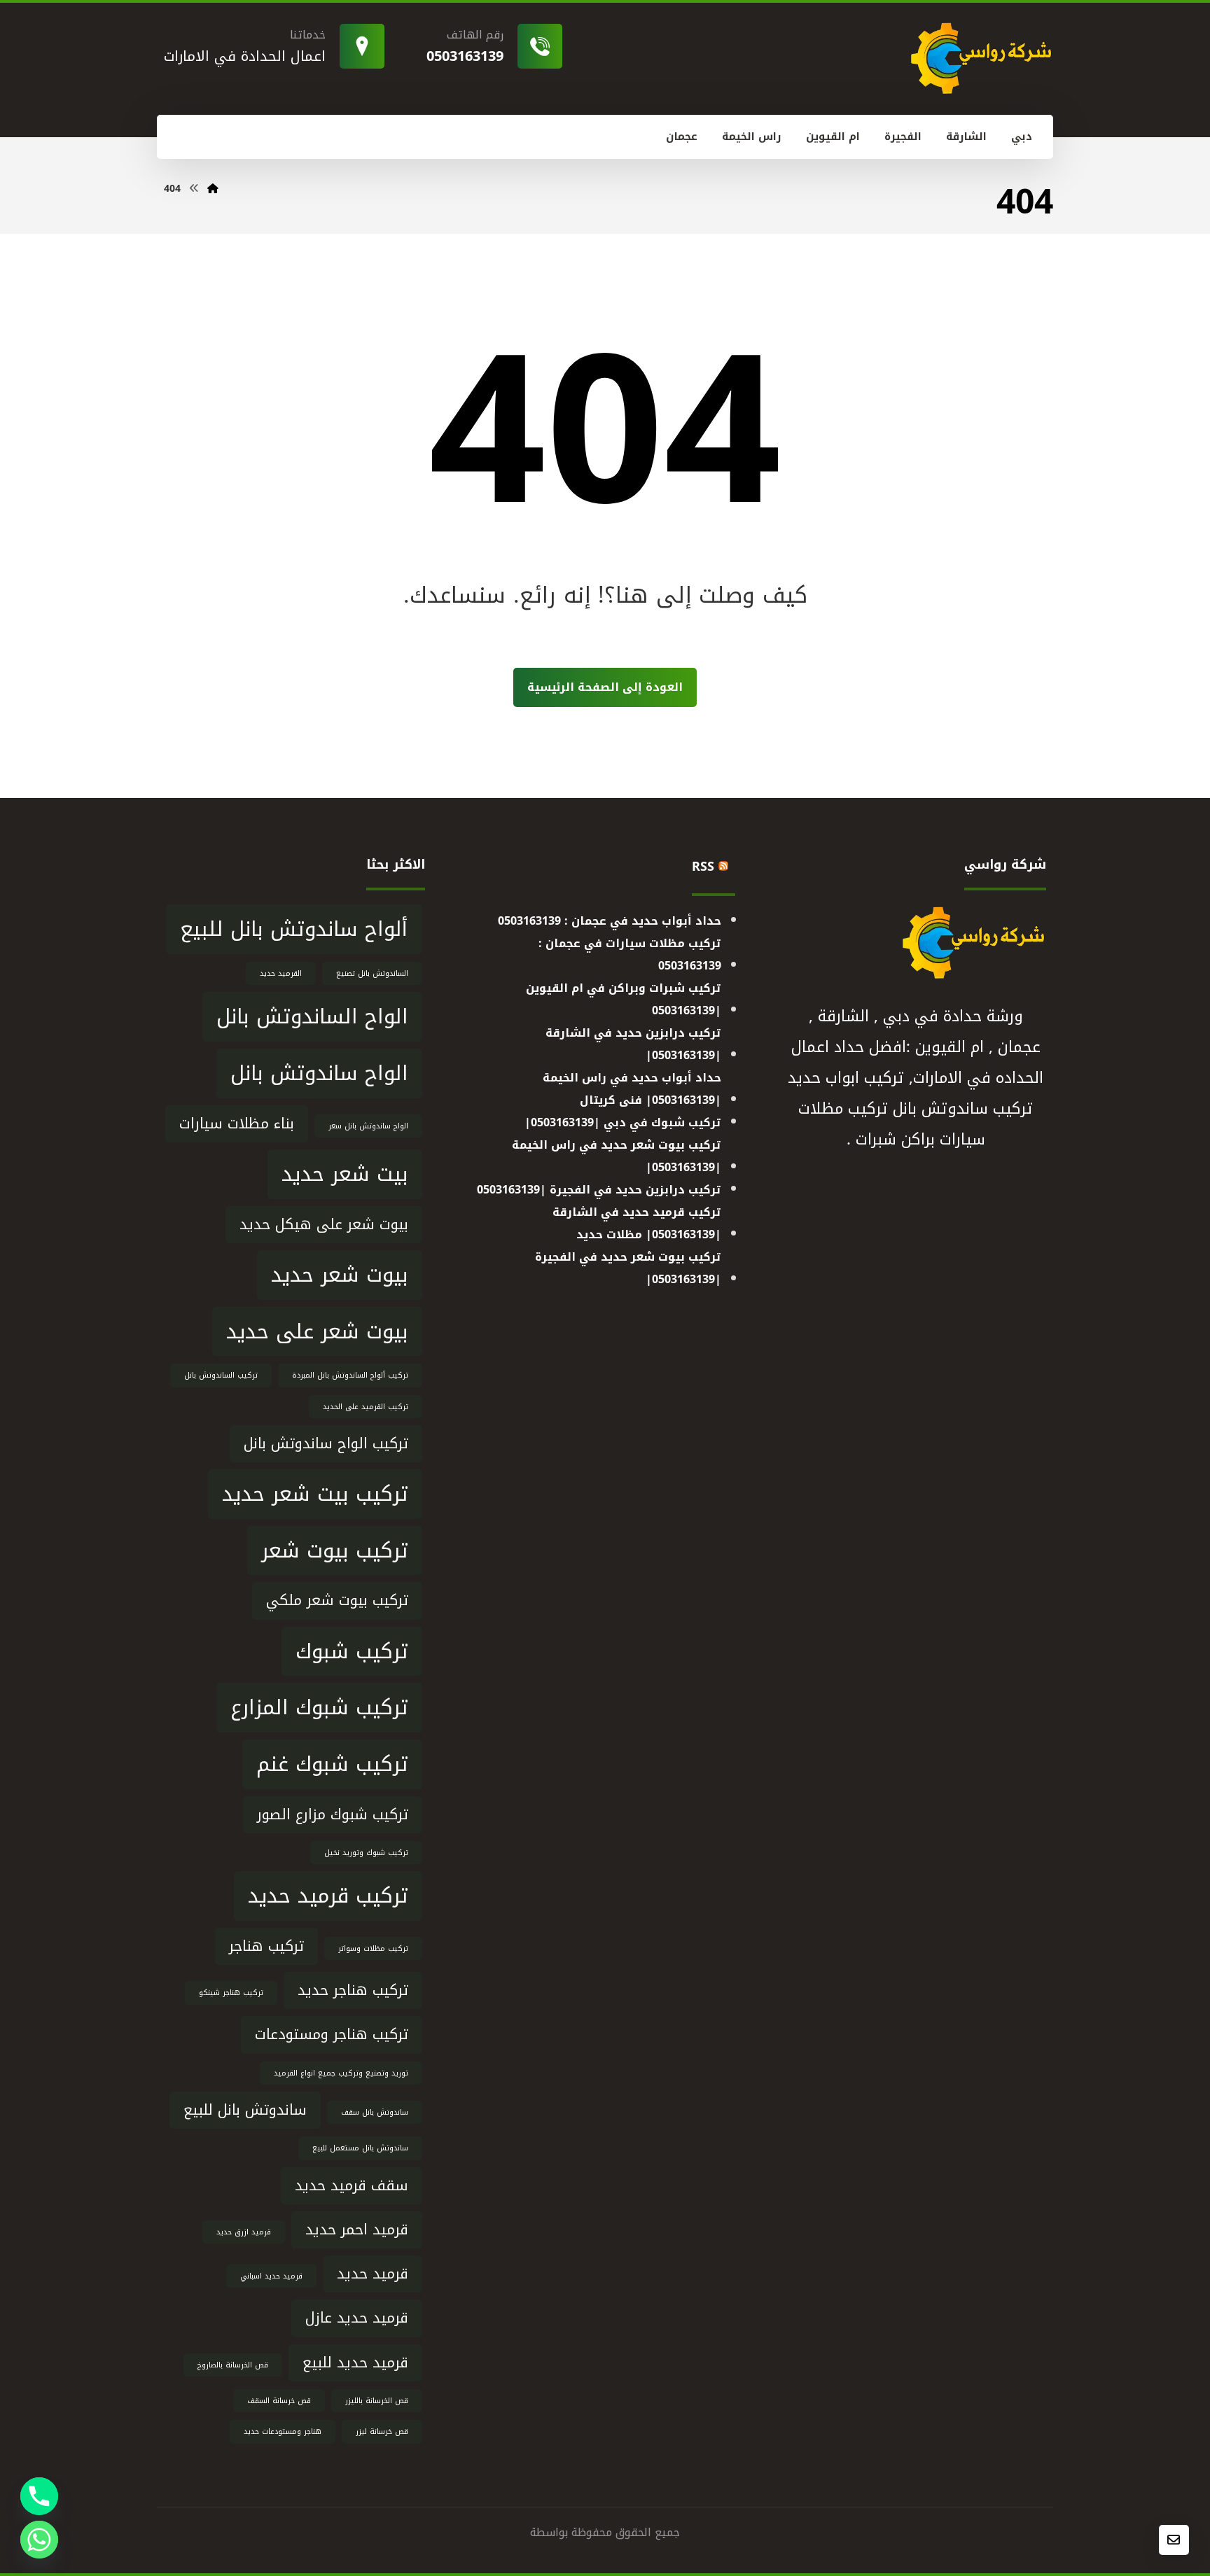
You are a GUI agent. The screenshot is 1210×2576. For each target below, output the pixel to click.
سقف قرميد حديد (352, 2186)
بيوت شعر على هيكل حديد (324, 1225)
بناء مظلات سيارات (237, 1124)
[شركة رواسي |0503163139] (213, 189)
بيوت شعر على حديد (317, 1331)
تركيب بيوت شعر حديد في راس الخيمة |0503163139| (617, 1156)
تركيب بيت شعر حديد (315, 1494)
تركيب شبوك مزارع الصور (333, 1815)
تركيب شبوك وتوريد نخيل (366, 1853)
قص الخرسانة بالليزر (377, 2401)
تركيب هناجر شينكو (231, 1993)
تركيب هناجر (266, 1946)
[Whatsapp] (39, 2540)
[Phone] (39, 2496)
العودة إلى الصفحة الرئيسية (605, 687)
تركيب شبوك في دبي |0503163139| (623, 1122)
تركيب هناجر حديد (353, 1990)
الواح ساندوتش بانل (319, 1073)
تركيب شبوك (352, 1651)
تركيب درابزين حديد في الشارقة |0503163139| (633, 1044)
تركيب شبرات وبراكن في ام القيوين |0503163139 (624, 999)
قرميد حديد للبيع (355, 2363)
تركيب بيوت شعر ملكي (337, 1601)
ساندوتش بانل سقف (375, 2112)
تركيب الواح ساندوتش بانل (326, 1444)
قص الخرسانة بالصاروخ (233, 2365)
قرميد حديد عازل (357, 2318)
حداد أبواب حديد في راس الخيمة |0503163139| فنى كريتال (632, 1089)
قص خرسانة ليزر (382, 2431)
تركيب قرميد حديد (328, 1896)
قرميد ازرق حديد (244, 2232)
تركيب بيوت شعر (335, 1550)
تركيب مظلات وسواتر (373, 1948)
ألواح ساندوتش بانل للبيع (294, 929)
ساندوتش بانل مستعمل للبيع (360, 2148)
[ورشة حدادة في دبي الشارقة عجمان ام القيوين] (980, 58)
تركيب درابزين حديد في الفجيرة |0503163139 (599, 1190)
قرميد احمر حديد (357, 2230)
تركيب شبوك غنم (332, 1764)
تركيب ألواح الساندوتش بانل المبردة (350, 1375)
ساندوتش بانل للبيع (245, 2110)
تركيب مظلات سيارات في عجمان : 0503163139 (630, 954)
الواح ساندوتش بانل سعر (368, 1126)
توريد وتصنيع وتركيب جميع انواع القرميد (341, 2073)
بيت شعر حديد (345, 1174)
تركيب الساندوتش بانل (221, 1375)
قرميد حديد (373, 2274)
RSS (703, 867)
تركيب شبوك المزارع (319, 1707)
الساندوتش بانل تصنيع (372, 973)
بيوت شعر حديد (340, 1275)
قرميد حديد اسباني (271, 2276)
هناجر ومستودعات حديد (283, 2431)
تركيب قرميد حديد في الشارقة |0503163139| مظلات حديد (637, 1223)
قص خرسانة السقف (279, 2401)
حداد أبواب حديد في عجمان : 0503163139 (610, 921)
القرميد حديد (281, 973)
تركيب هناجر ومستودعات (332, 2035)
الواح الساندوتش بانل (312, 1016)
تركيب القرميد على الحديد (366, 1407)
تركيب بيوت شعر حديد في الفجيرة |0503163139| (628, 1268)
